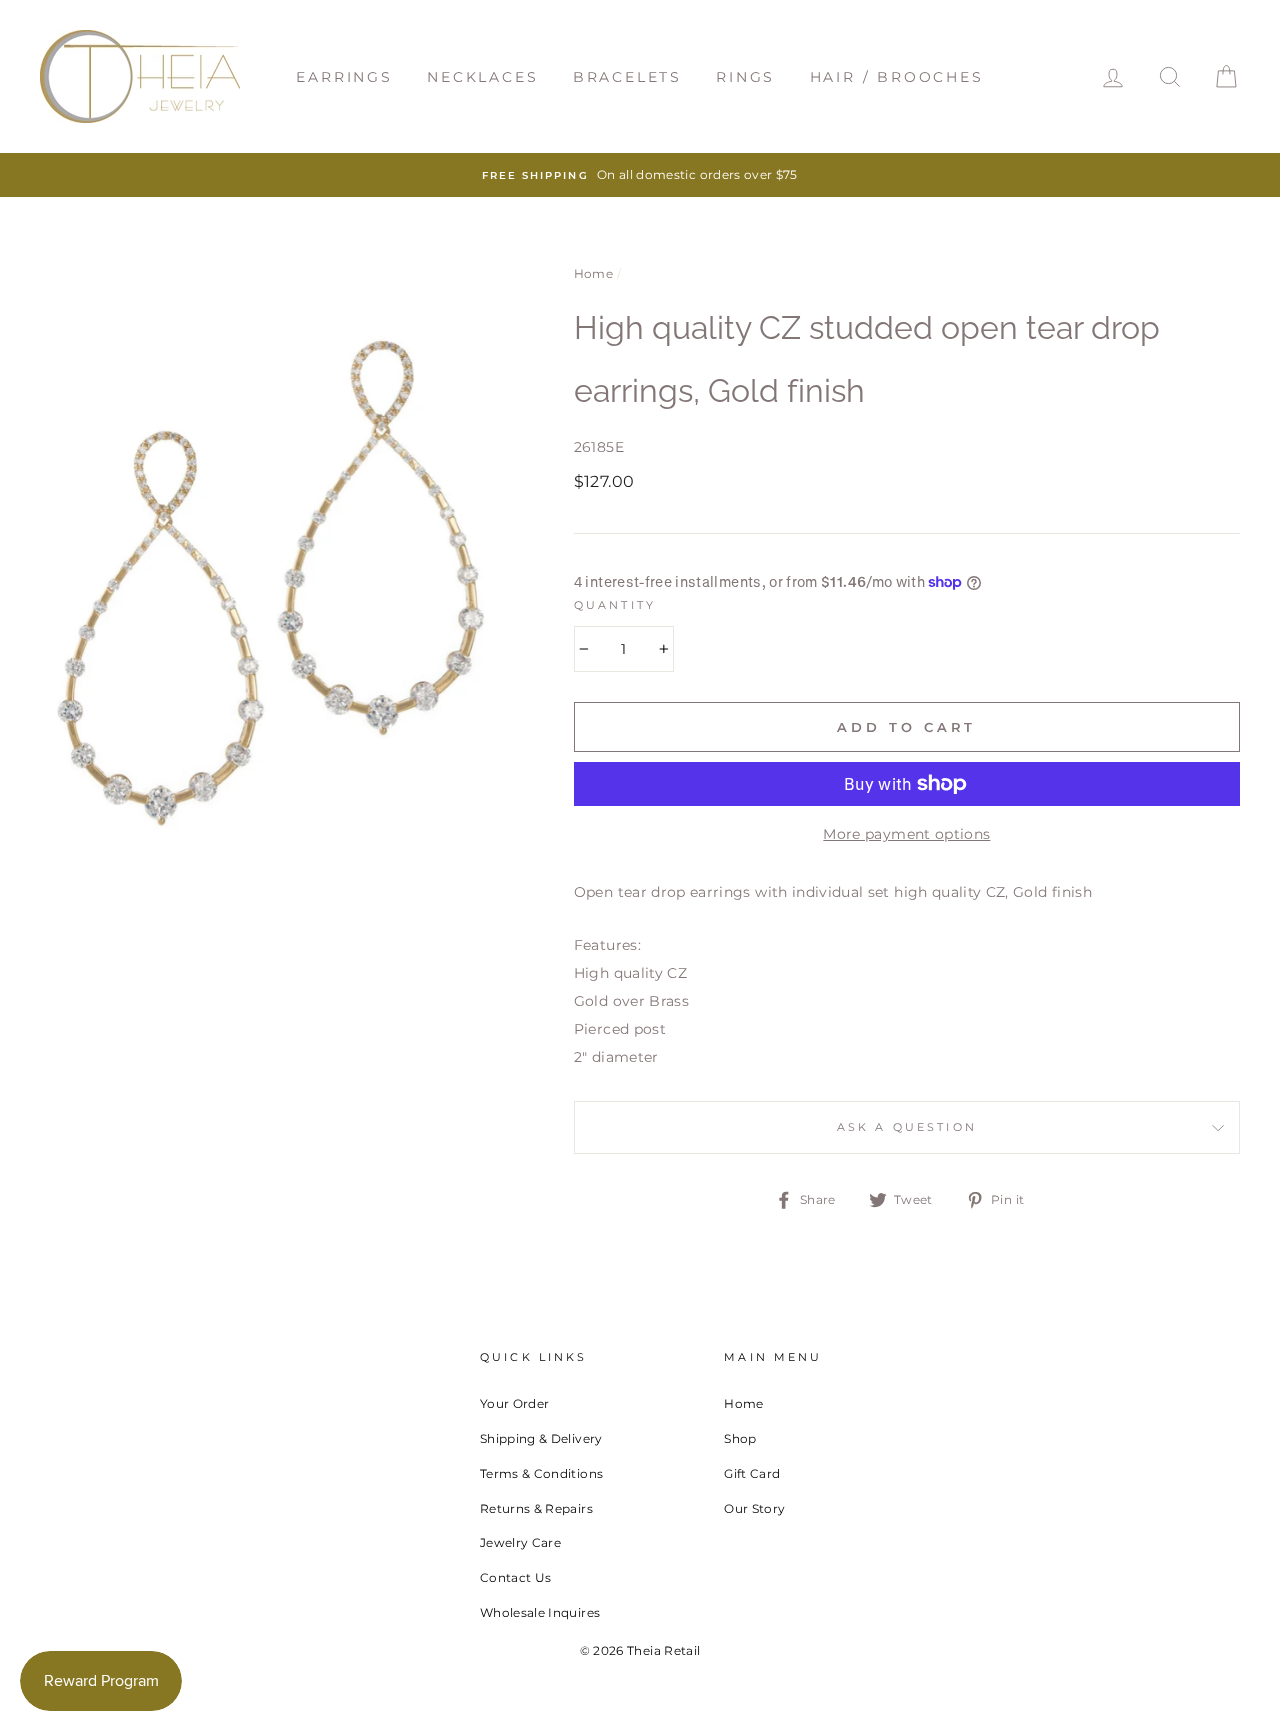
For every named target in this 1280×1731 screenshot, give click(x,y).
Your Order (515, 1403)
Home (593, 273)
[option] (640, 175)
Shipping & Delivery (541, 1438)
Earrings (344, 77)
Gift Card (752, 1473)
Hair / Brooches (897, 77)
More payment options (906, 834)
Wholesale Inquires (540, 1612)
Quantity (615, 605)
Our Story (754, 1508)
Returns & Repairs (536, 1508)
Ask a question (907, 1127)
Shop (740, 1438)
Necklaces (482, 77)
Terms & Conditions (541, 1473)
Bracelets (627, 77)
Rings (745, 77)
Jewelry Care (520, 1542)
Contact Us (516, 1577)
